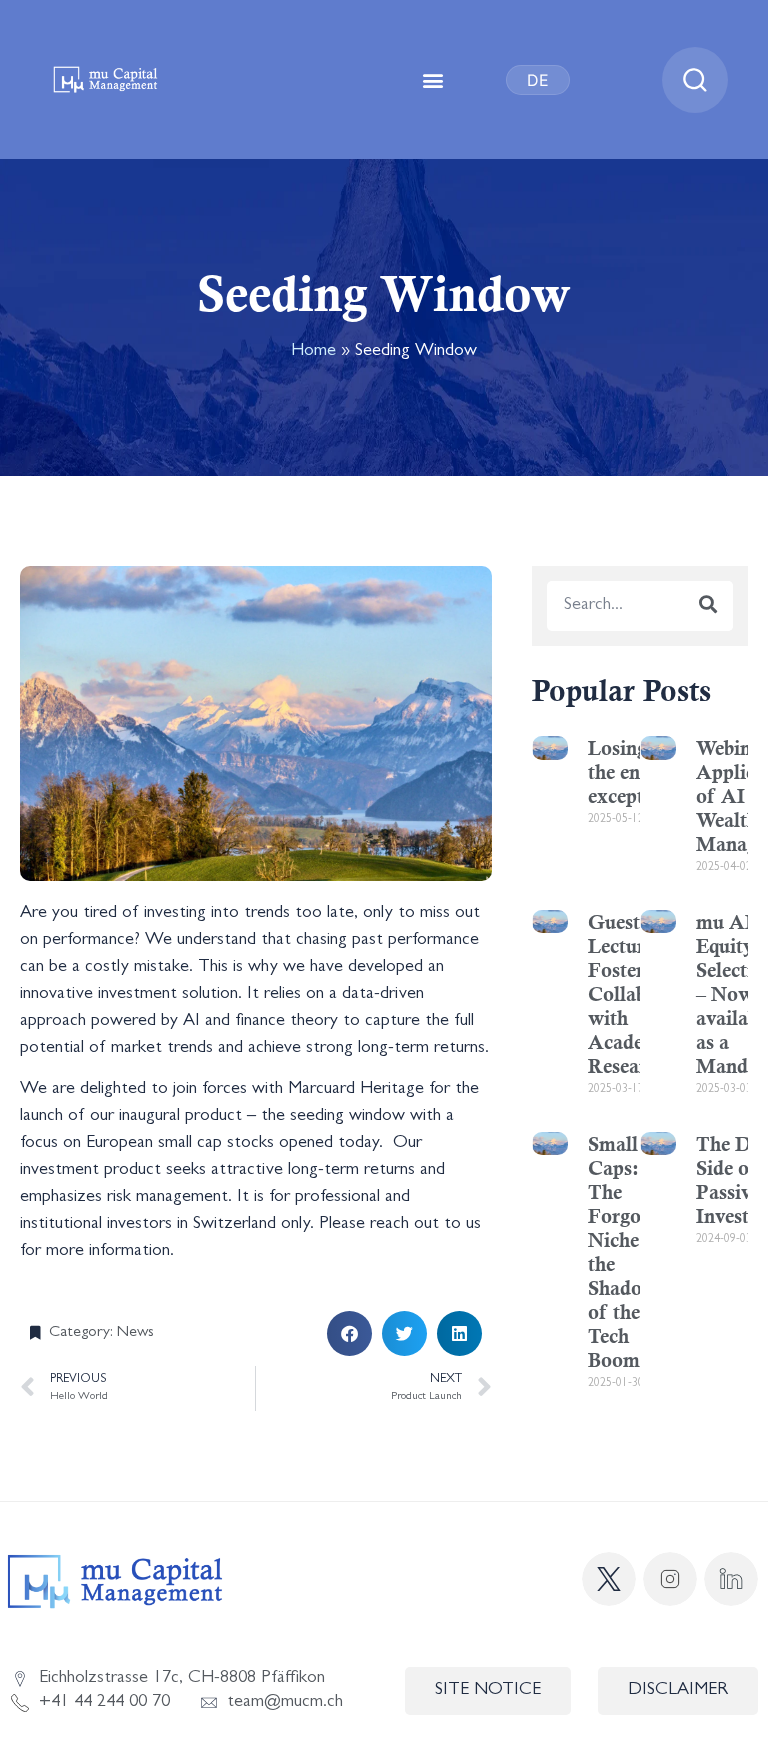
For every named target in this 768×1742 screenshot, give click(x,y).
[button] (433, 79)
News (135, 1333)
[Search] (708, 606)
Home (313, 352)
